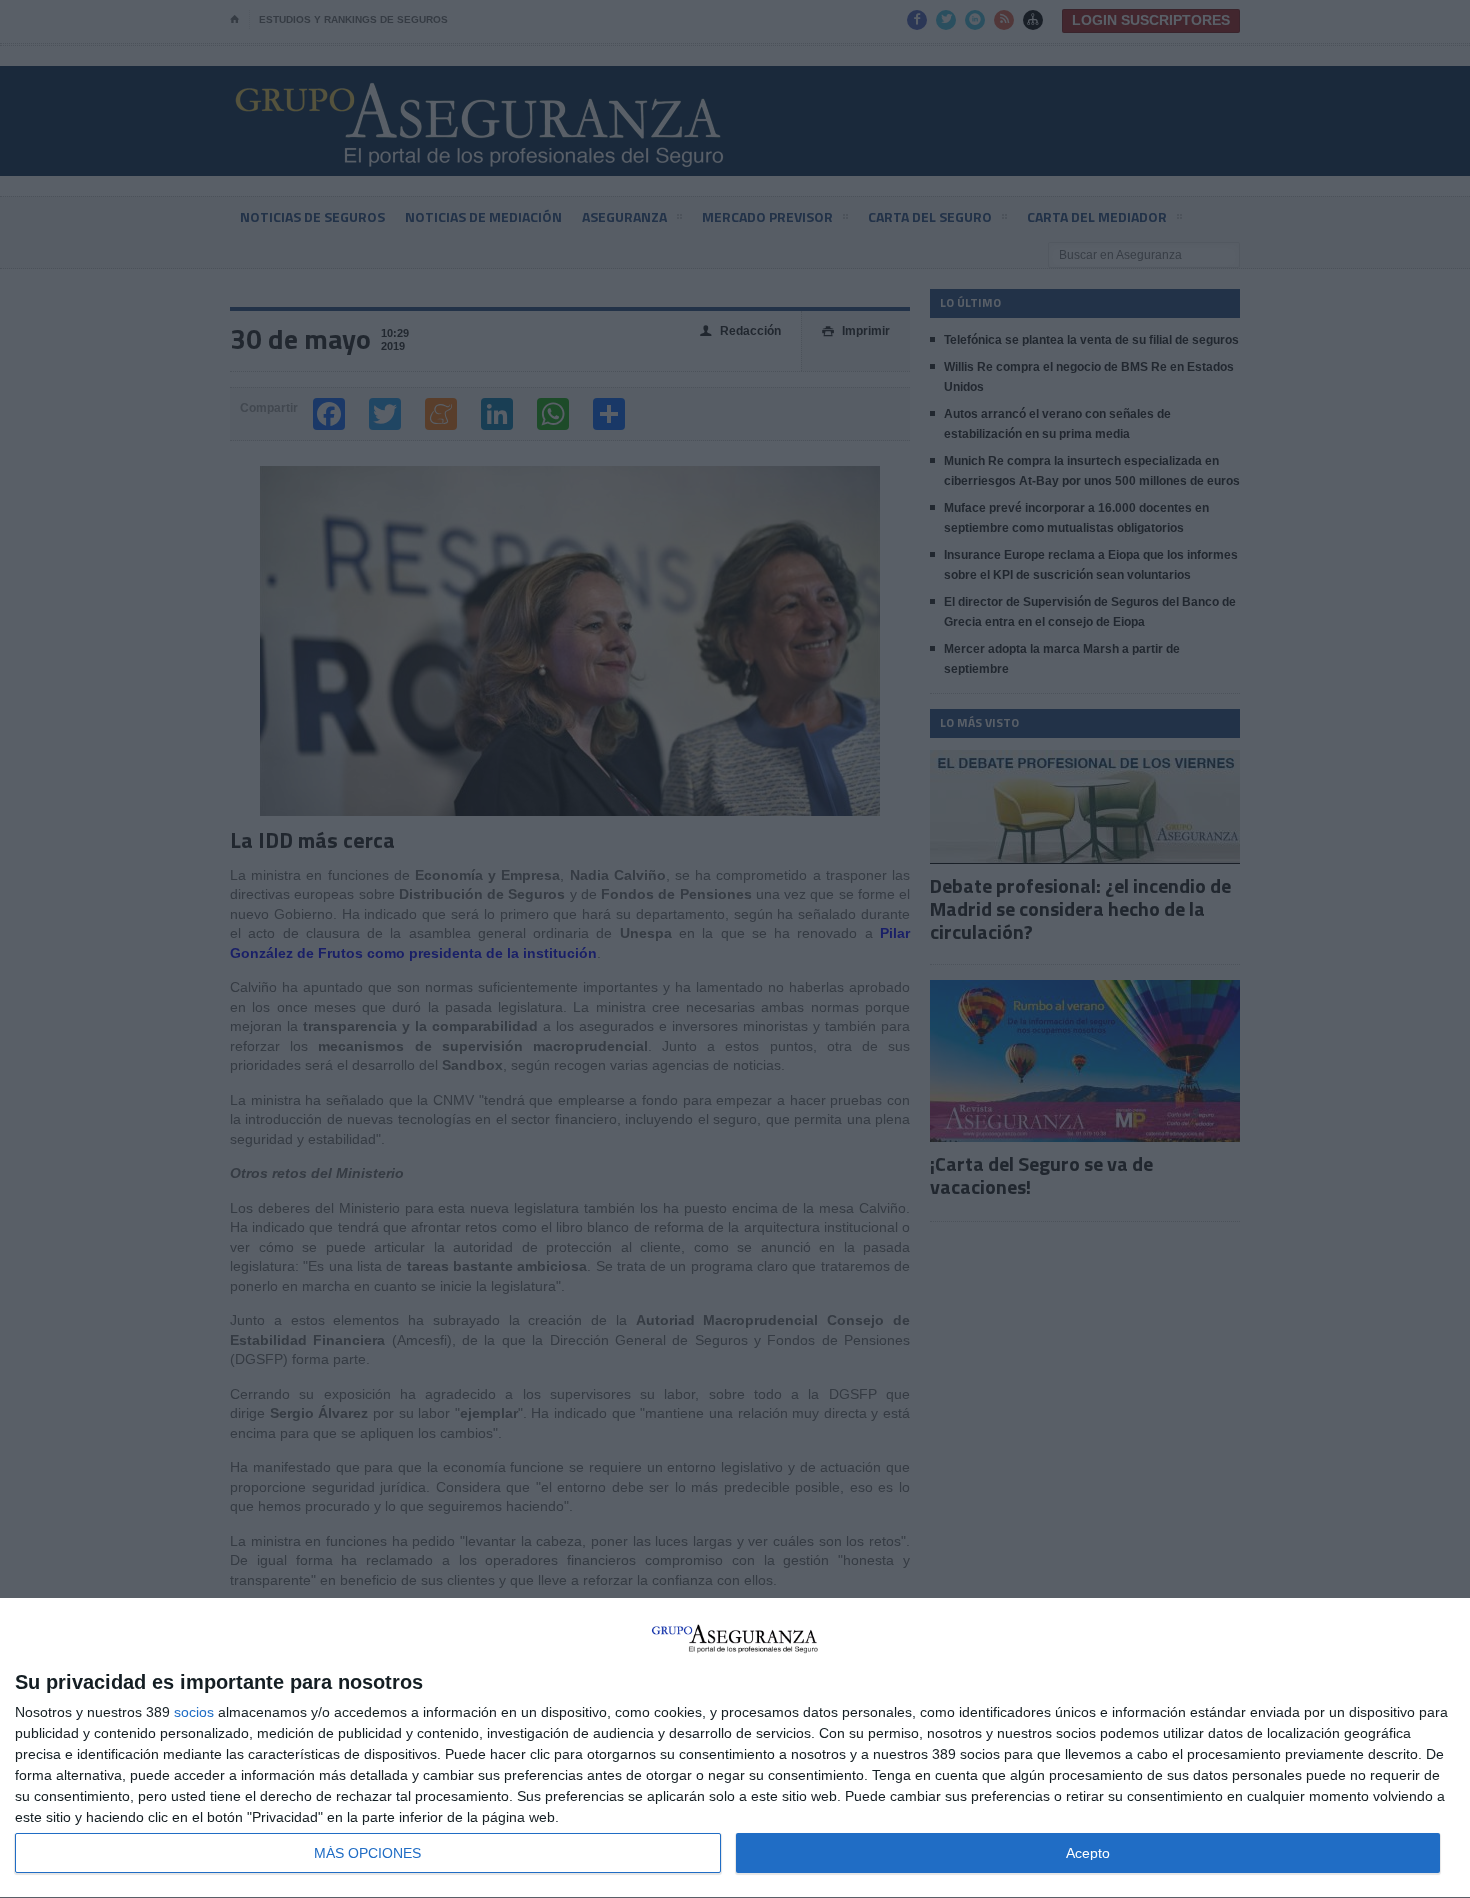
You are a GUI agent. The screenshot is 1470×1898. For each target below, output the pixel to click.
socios (194, 1712)
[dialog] (735, 1748)
